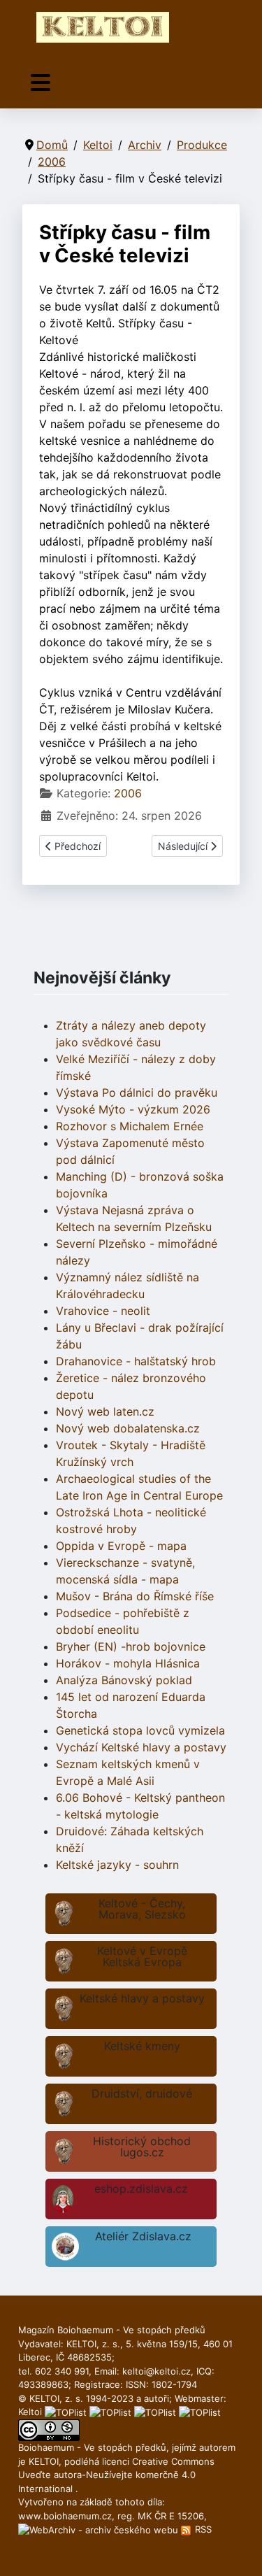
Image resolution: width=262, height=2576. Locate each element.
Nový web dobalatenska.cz (128, 1428)
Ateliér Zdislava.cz (143, 2236)
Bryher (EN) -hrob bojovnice (131, 1646)
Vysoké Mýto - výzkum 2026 (133, 1109)
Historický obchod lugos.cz (142, 2147)
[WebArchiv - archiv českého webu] (100, 2529)
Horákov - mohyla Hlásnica (128, 1663)
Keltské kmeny (142, 2046)
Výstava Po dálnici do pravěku (137, 1093)
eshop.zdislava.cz (141, 2189)
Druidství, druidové (142, 2093)
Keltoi (30, 2412)
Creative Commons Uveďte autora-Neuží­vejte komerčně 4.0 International (116, 2475)
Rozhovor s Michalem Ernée (130, 1126)
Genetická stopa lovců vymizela (140, 1730)
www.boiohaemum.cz (65, 2516)
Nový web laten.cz (105, 1411)
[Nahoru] (238, 2550)
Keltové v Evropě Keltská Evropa (142, 1956)
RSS (202, 2529)
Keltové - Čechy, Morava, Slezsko (142, 1909)
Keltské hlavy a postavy (142, 1998)
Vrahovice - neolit (103, 1311)
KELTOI (44, 2461)
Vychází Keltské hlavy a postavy (141, 1747)
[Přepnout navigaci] (41, 83)
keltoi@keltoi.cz (157, 2371)
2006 (128, 793)
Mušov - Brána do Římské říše (135, 1596)
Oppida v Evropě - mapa (121, 1546)
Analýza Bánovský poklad (124, 1680)
